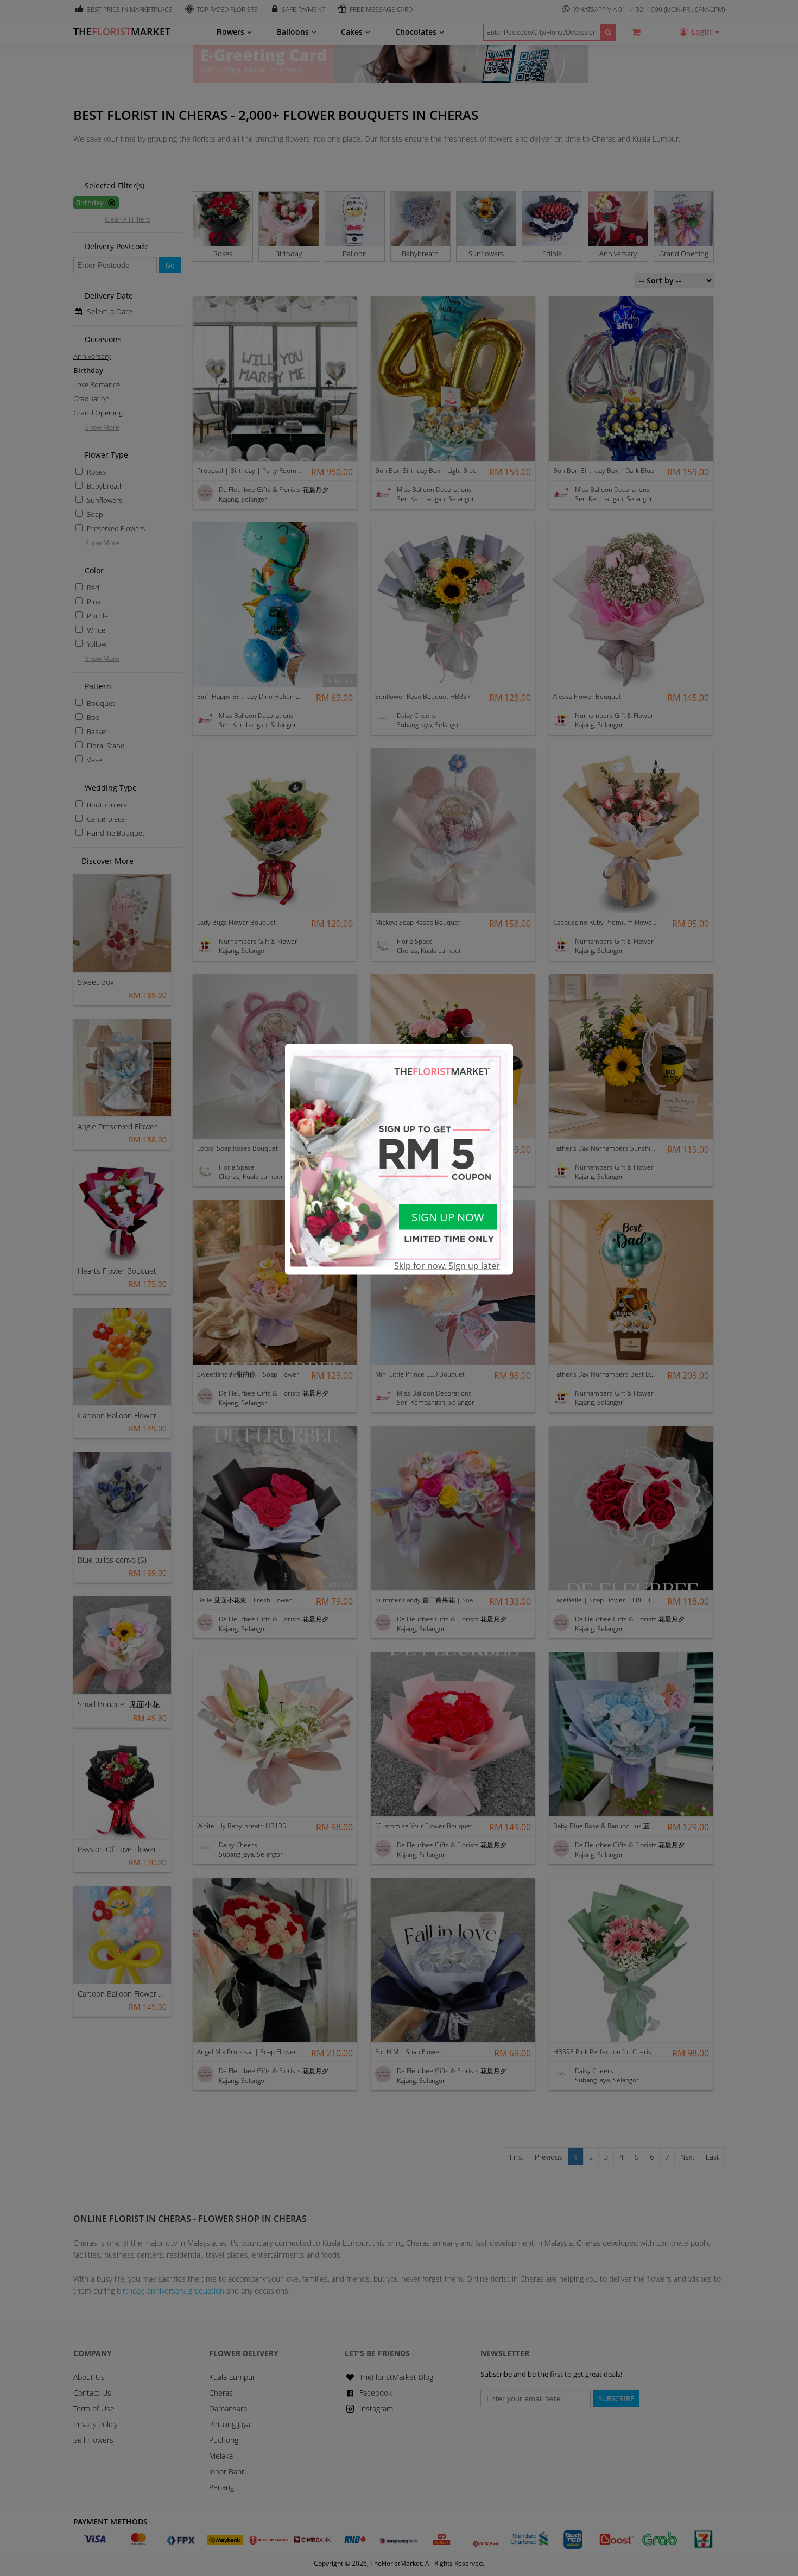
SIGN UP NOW (448, 1217)
